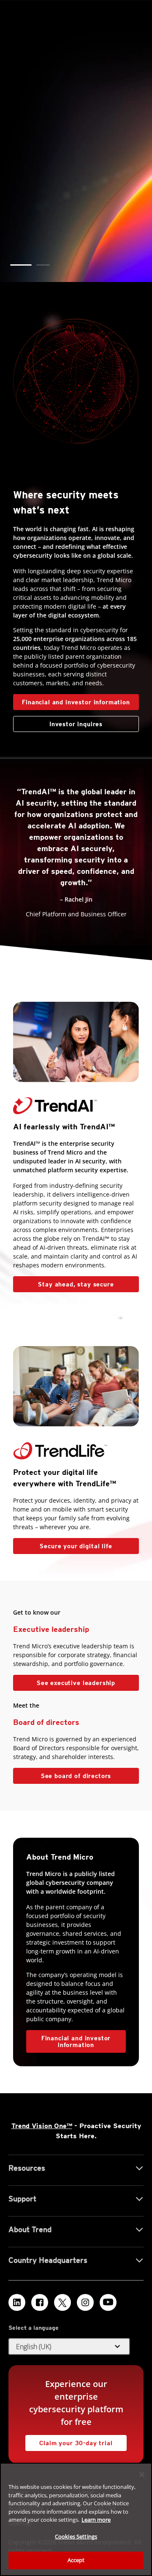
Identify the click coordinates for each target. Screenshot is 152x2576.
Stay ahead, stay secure (64, 1282)
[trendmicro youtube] (108, 2302)
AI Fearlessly (52, 194)
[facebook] (40, 2302)
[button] (21, 265)
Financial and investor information (76, 702)
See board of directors (76, 1776)
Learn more (96, 2520)
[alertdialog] (76, 2519)
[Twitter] (62, 2302)
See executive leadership (76, 1683)
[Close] (142, 2475)
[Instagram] (85, 2302)
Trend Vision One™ (42, 2126)
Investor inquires (58, 722)
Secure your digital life (63, 1544)
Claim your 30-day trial (69, 2441)
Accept (76, 2560)
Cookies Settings (76, 2536)
